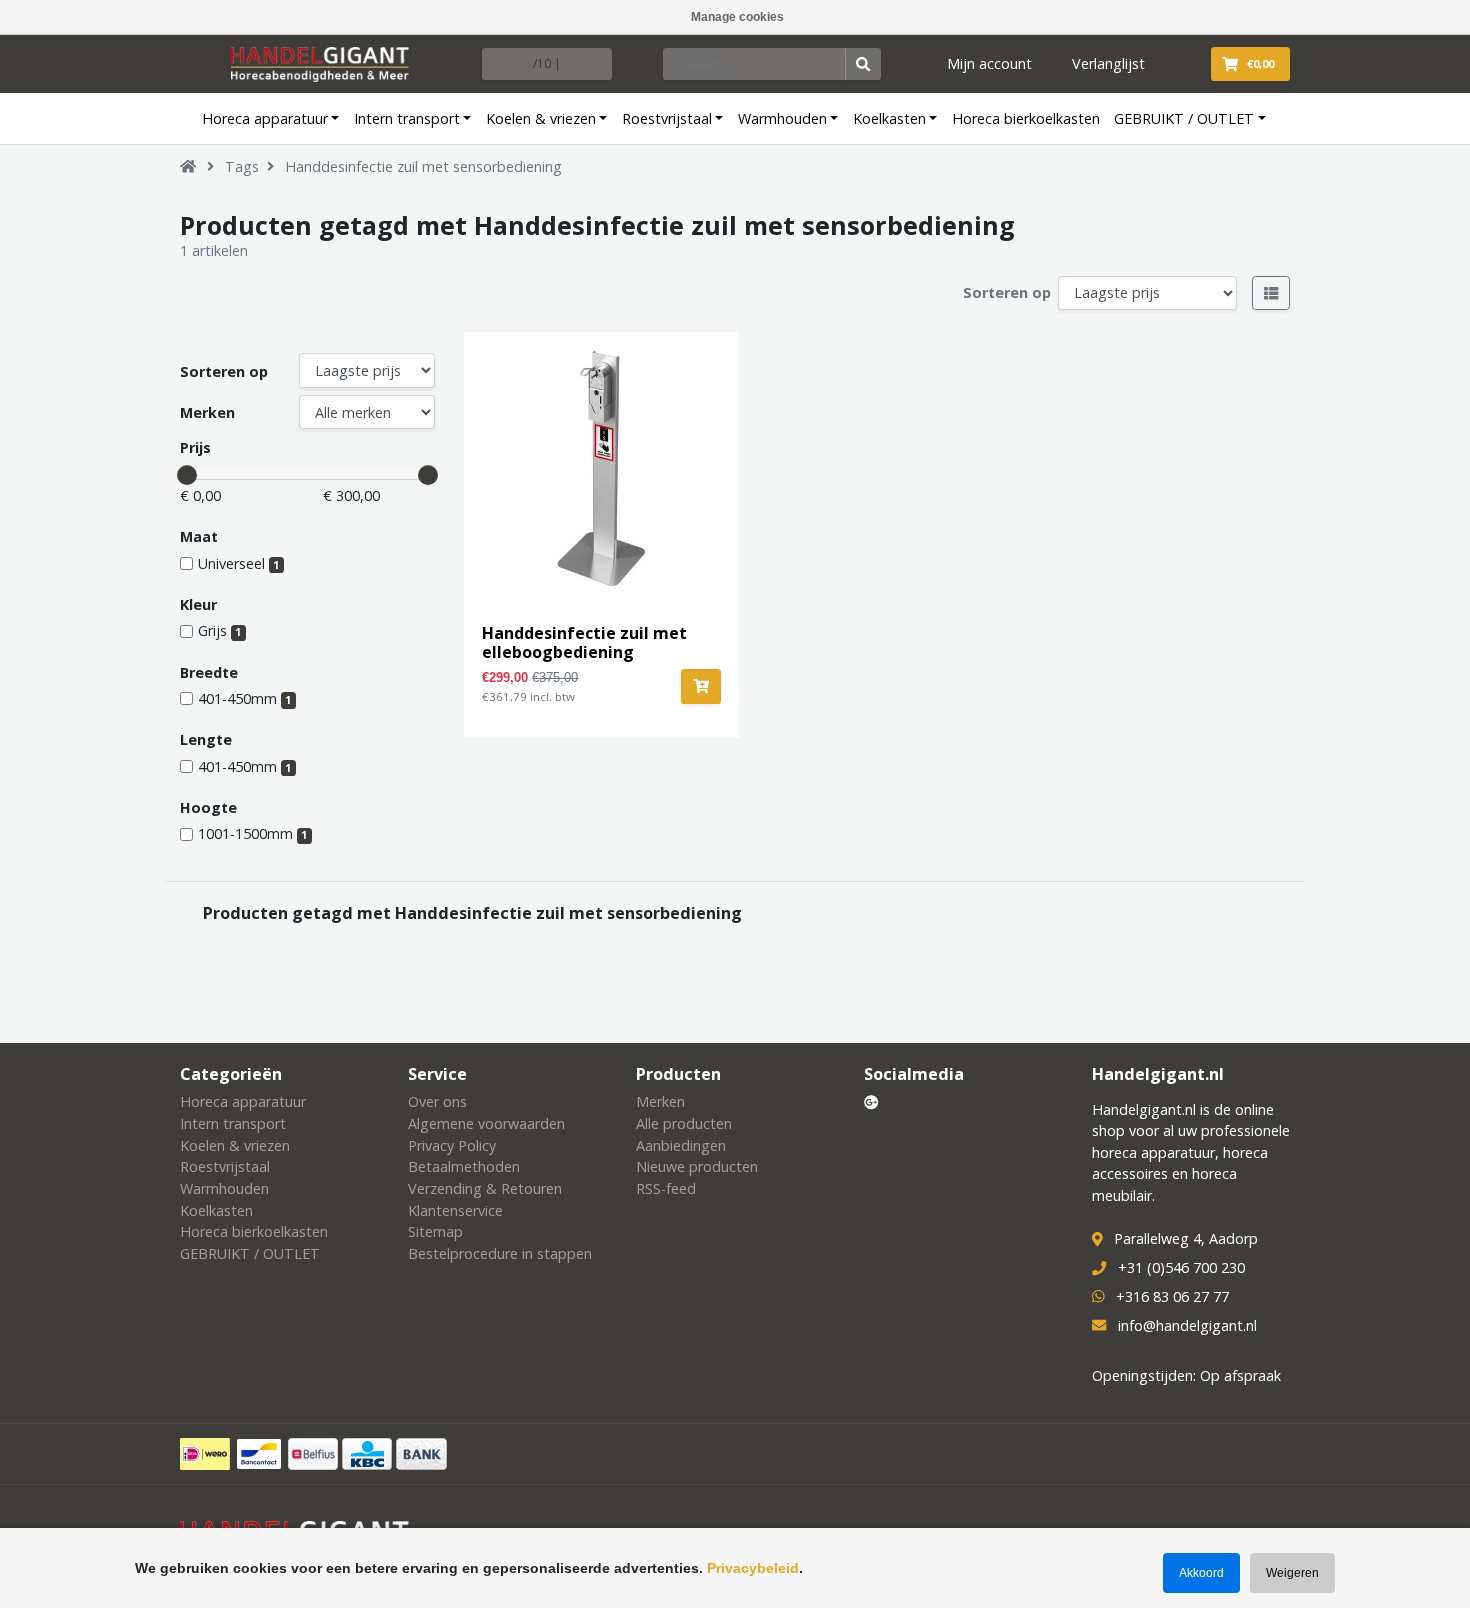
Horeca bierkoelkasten (1026, 118)
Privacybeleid (753, 1568)
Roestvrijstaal (667, 118)
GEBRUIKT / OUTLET (1184, 118)
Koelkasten (889, 118)
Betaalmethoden (464, 1166)
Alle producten (684, 1123)
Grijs (219, 630)
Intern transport (407, 118)
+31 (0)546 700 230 (1181, 1267)
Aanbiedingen (681, 1145)
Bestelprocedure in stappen (500, 1253)
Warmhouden (782, 118)
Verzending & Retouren (485, 1188)
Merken (207, 412)
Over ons (437, 1101)
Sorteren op (1007, 292)
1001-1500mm (252, 833)
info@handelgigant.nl (1187, 1325)
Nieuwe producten (697, 1166)
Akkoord (1201, 1573)
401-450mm (244, 698)
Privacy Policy (452, 1145)
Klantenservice (455, 1210)
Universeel (238, 563)
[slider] (187, 475)
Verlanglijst (1108, 63)
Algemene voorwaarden (486, 1123)
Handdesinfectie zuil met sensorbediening (423, 166)
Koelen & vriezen (541, 118)
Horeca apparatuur (265, 118)
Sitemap (435, 1231)
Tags (242, 166)
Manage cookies (737, 17)
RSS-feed (666, 1188)
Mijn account (989, 63)
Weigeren (1292, 1573)
